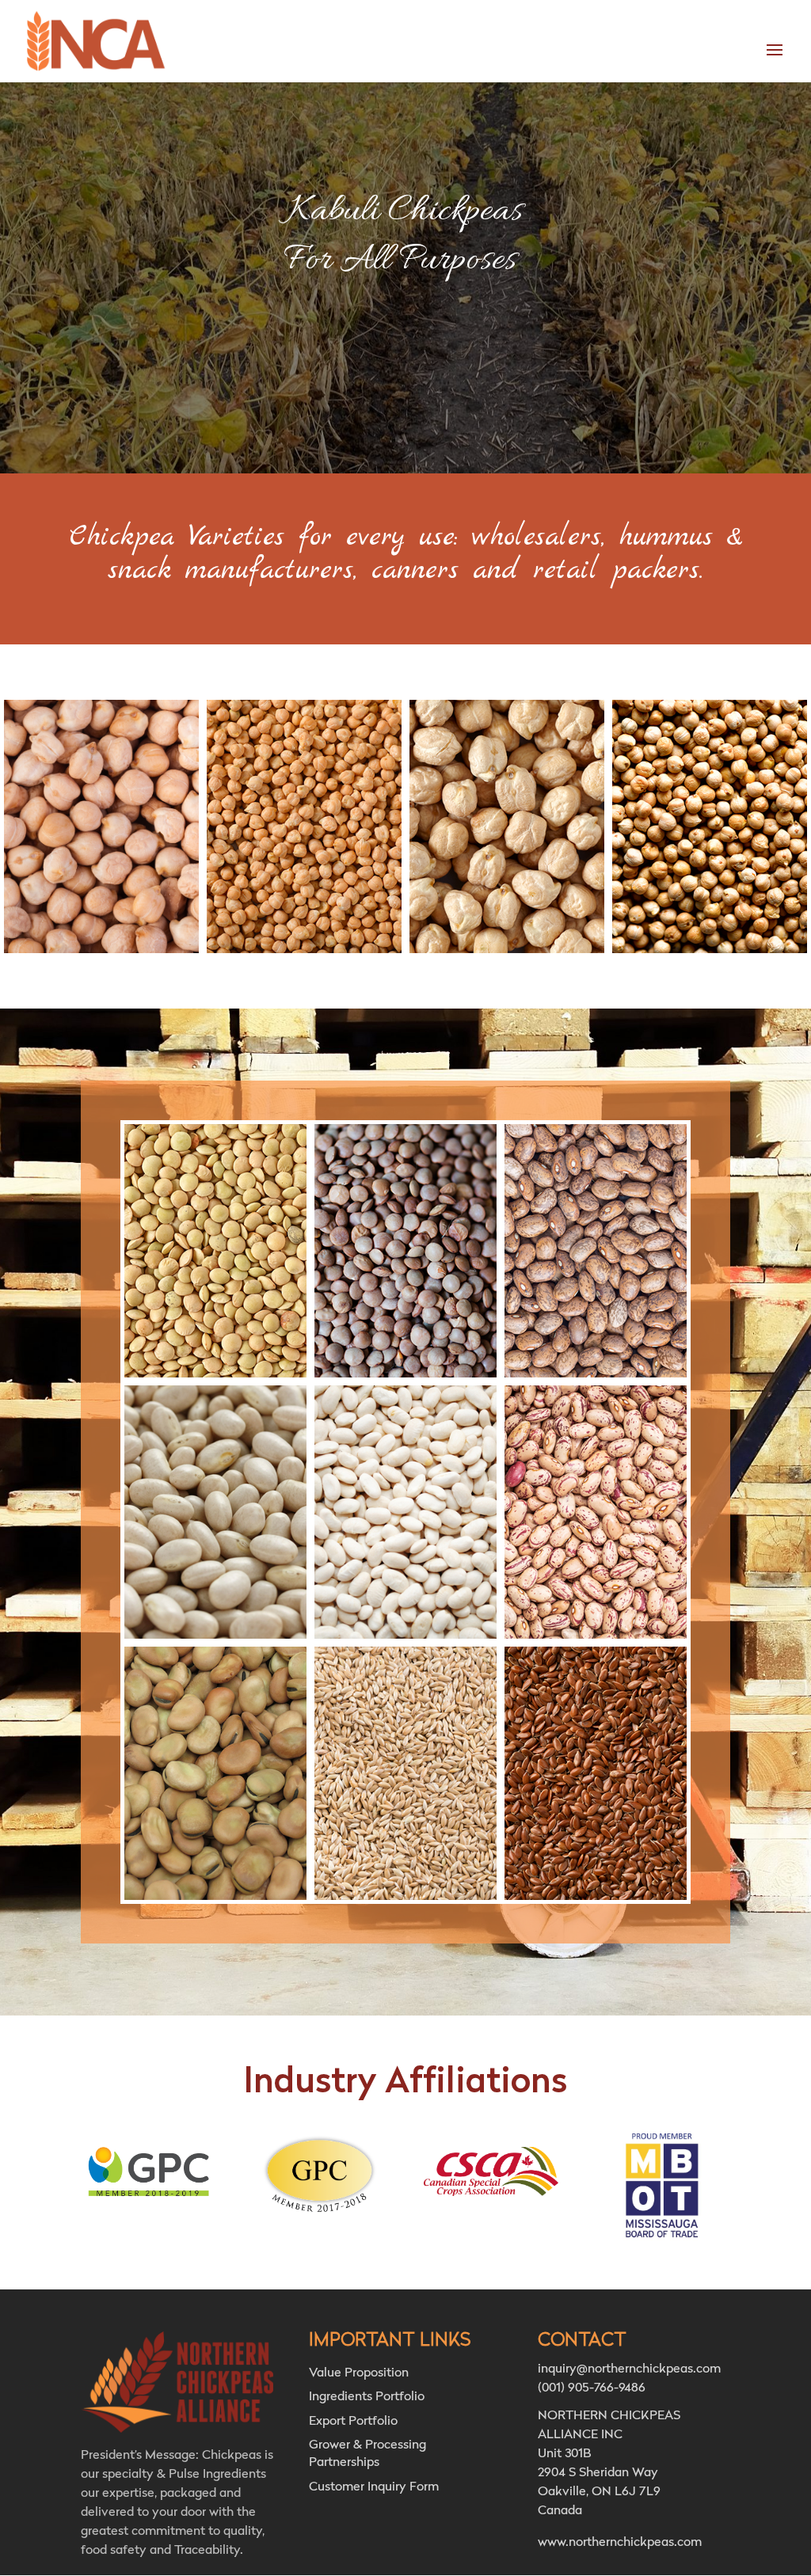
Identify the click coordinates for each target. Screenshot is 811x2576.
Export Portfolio (353, 2422)
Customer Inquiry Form (374, 2487)
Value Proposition (359, 2373)
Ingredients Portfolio (367, 2397)
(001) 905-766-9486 (592, 2388)
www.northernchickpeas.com (620, 2543)
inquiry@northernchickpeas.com (629, 2369)
